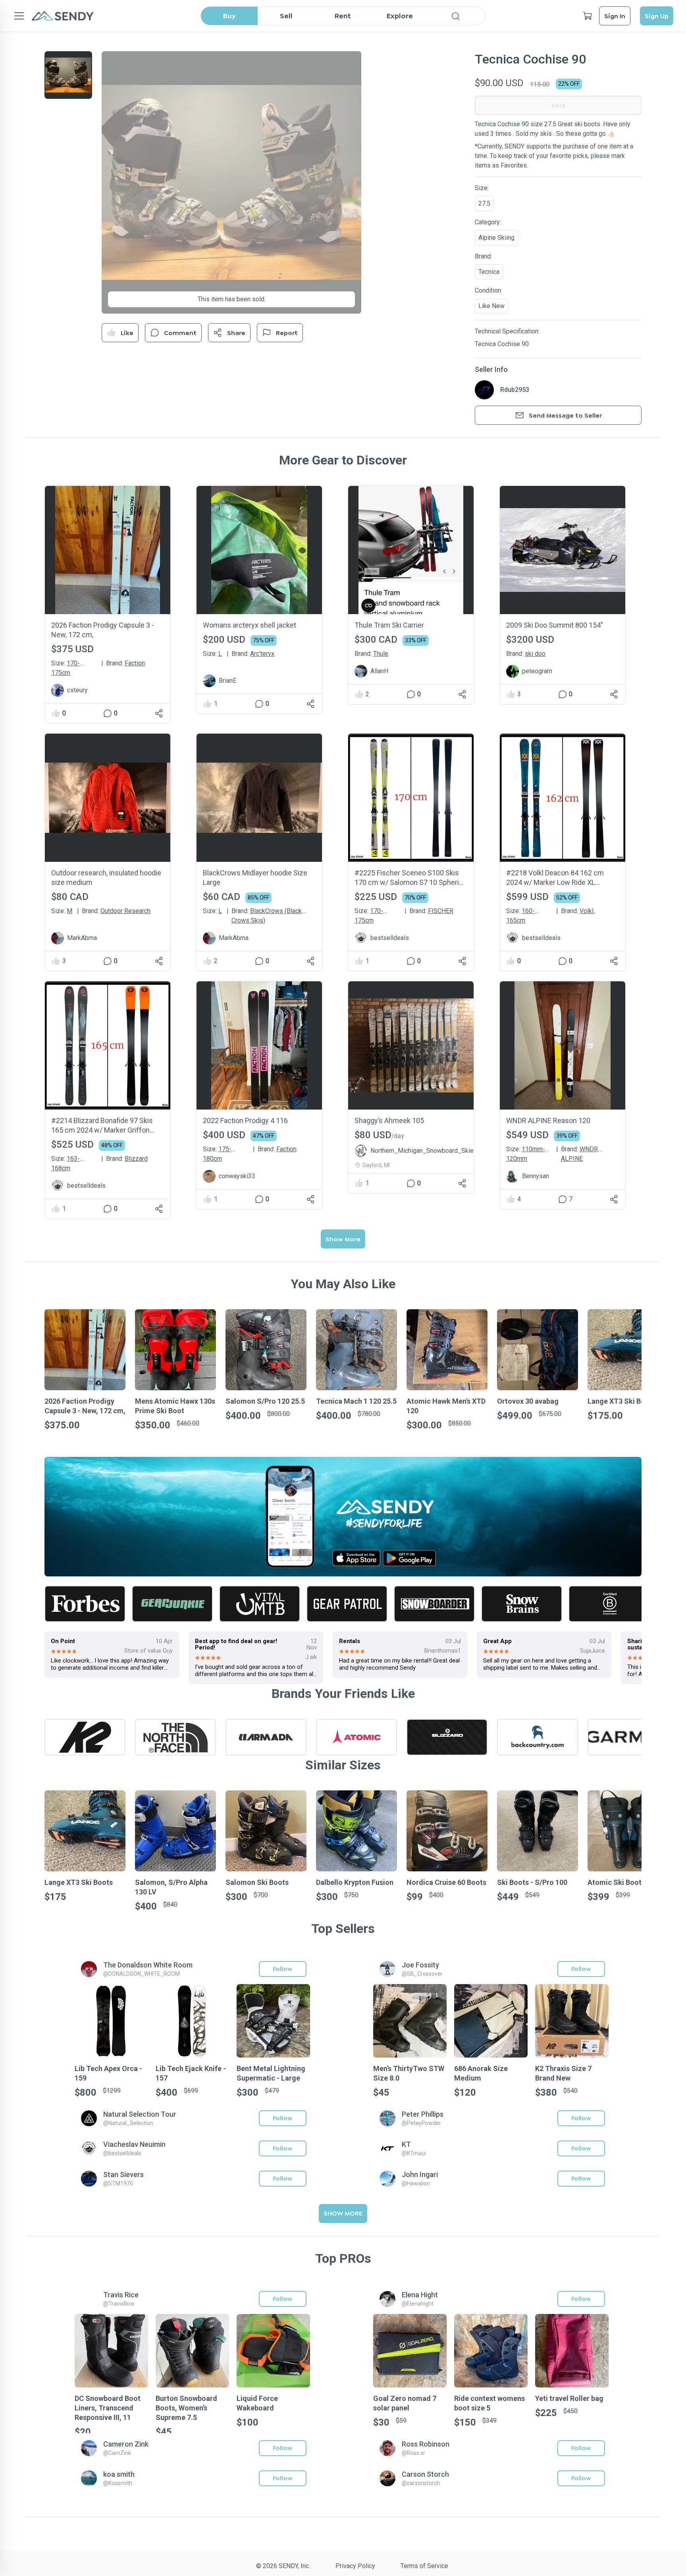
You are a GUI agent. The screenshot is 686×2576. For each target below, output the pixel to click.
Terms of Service (424, 2566)
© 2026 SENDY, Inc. (283, 2566)
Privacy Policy (355, 2566)
